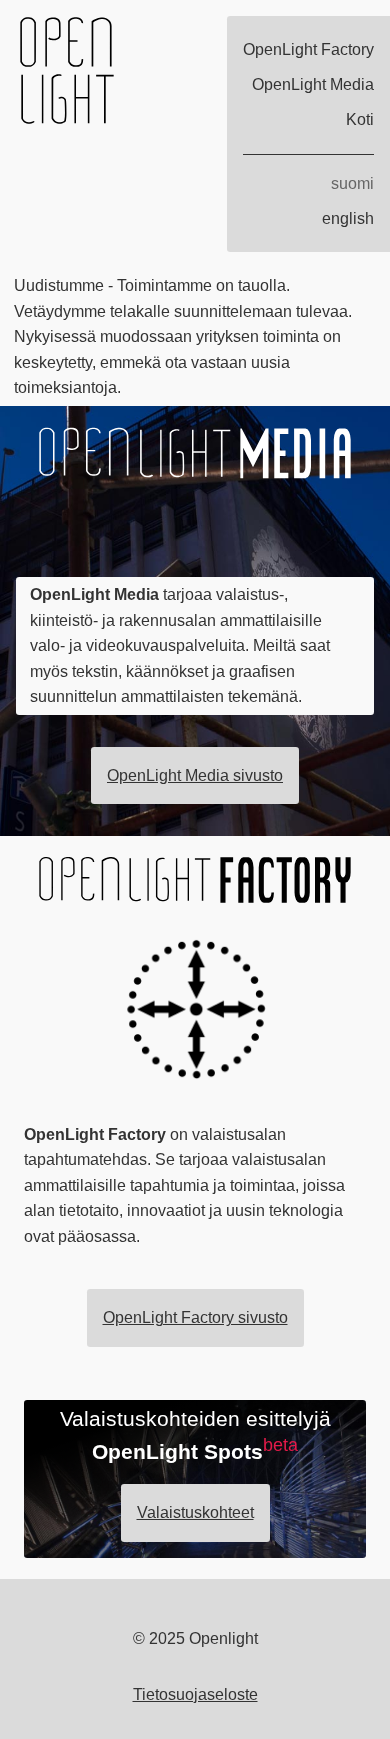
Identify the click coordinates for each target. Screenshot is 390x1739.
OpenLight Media (313, 84)
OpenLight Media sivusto (195, 775)
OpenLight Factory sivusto (195, 1317)
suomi (352, 183)
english (348, 218)
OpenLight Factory (308, 49)
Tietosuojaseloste (195, 1694)
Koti (360, 119)
